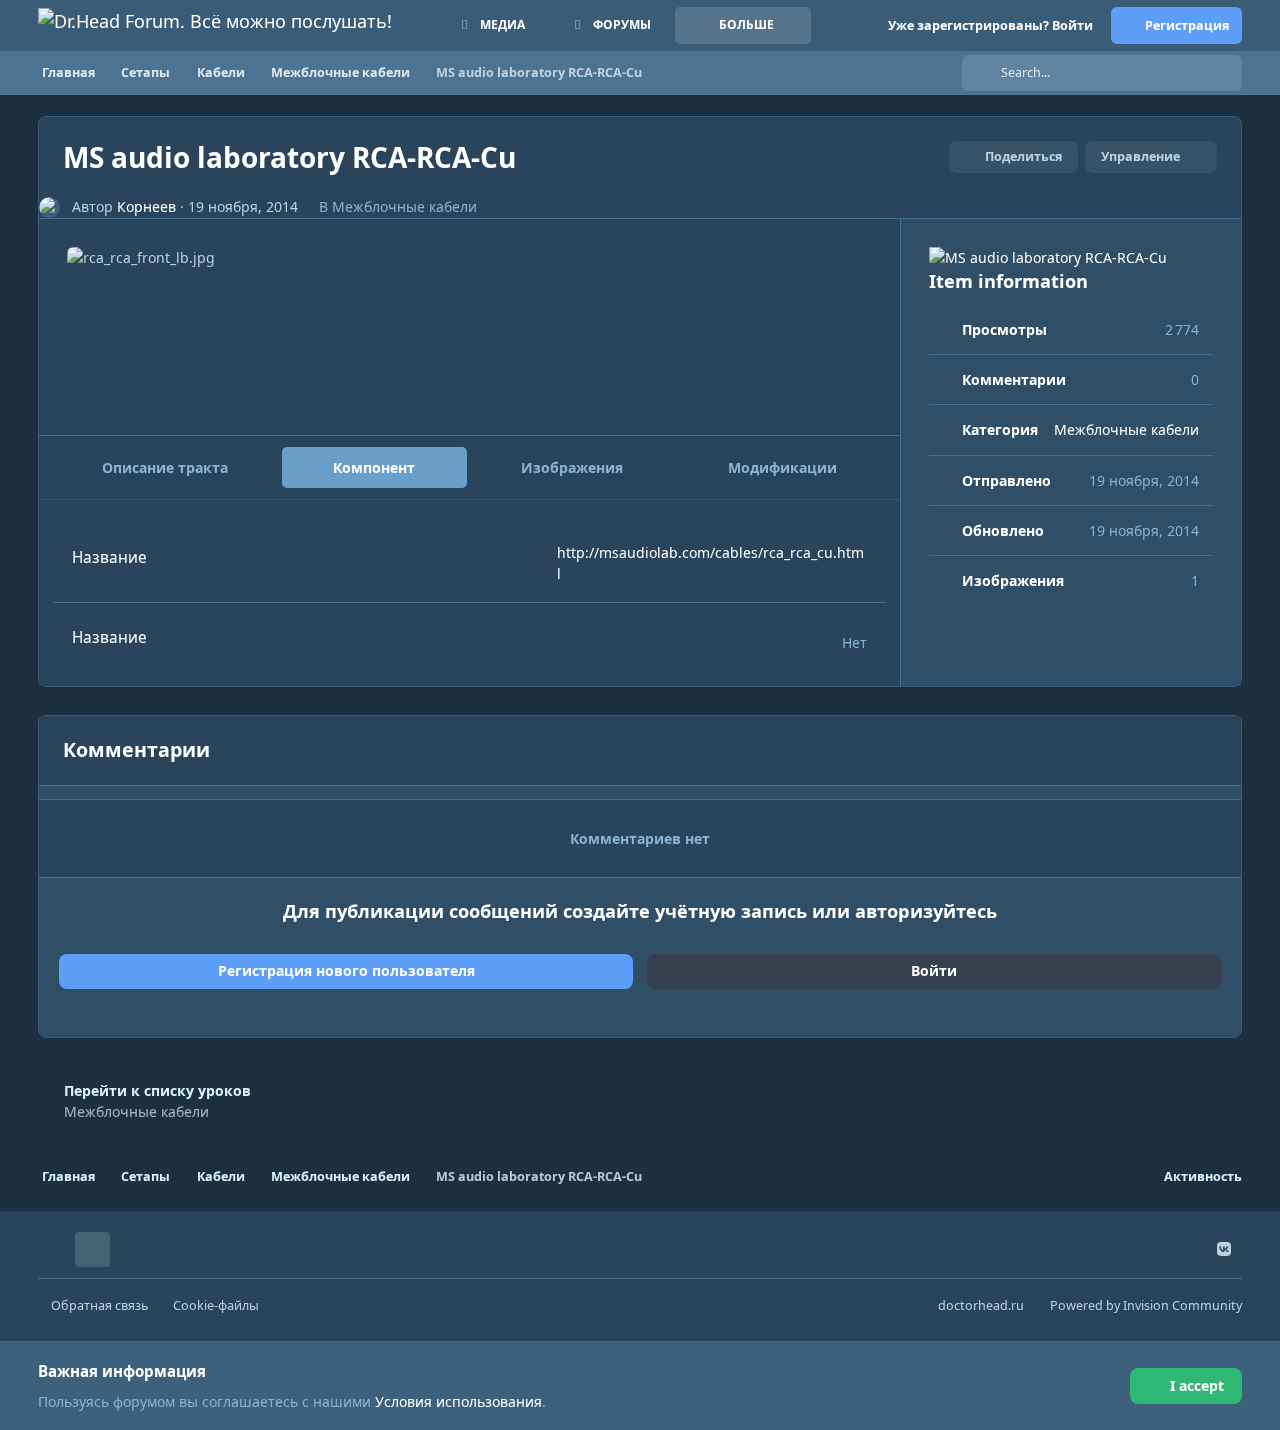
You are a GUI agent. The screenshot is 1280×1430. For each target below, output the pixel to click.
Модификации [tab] (782, 467)
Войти (934, 970)
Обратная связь (99, 1305)
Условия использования (458, 1401)
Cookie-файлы (216, 1305)
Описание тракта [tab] (165, 467)
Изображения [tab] (572, 467)
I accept (1197, 1385)
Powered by (1146, 1305)
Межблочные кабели (404, 206)
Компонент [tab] (374, 467)
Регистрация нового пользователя (346, 970)
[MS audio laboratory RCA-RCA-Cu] (1071, 257)
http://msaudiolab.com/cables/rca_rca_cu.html (710, 563)
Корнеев (146, 206)
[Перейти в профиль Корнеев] (49, 207)
